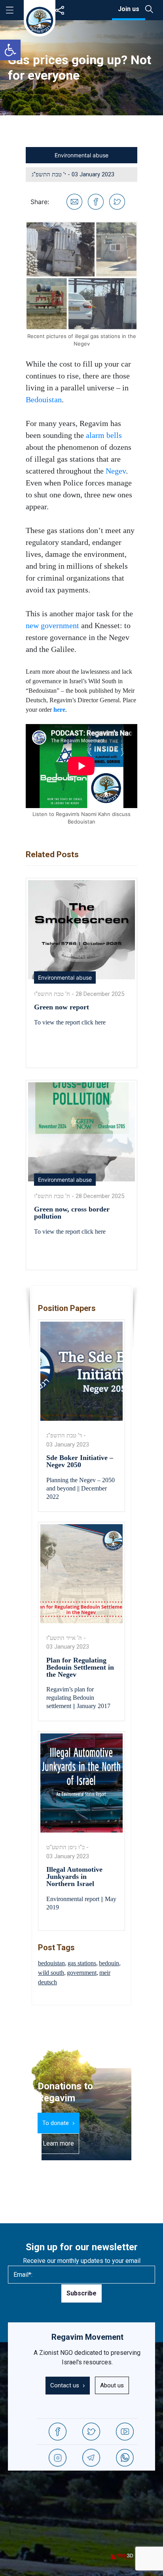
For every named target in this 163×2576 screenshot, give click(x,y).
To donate (56, 2123)
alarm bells (104, 435)
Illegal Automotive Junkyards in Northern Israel (74, 1877)
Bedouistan (44, 399)
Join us (129, 9)
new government (52, 625)
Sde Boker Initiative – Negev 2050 (80, 1461)
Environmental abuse (81, 155)
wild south (51, 1973)
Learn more (58, 2143)
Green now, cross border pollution (72, 1213)
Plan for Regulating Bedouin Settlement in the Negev (80, 1667)
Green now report (62, 1007)
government (82, 1973)
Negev (116, 471)
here (59, 710)
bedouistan (51, 1963)
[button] (10, 50)
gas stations (82, 1963)
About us (112, 2385)
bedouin (109, 1963)
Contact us (65, 2385)
